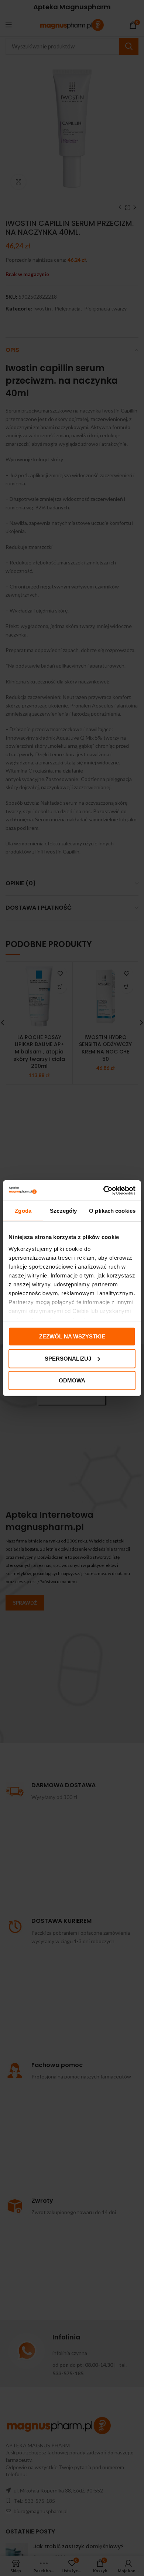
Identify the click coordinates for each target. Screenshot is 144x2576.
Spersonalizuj (68, 1358)
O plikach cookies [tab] (112, 1211)
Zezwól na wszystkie (72, 1336)
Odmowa (72, 1380)
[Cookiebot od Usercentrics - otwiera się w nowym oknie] (104, 1190)
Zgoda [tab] (23, 1211)
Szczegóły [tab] (63, 1211)
